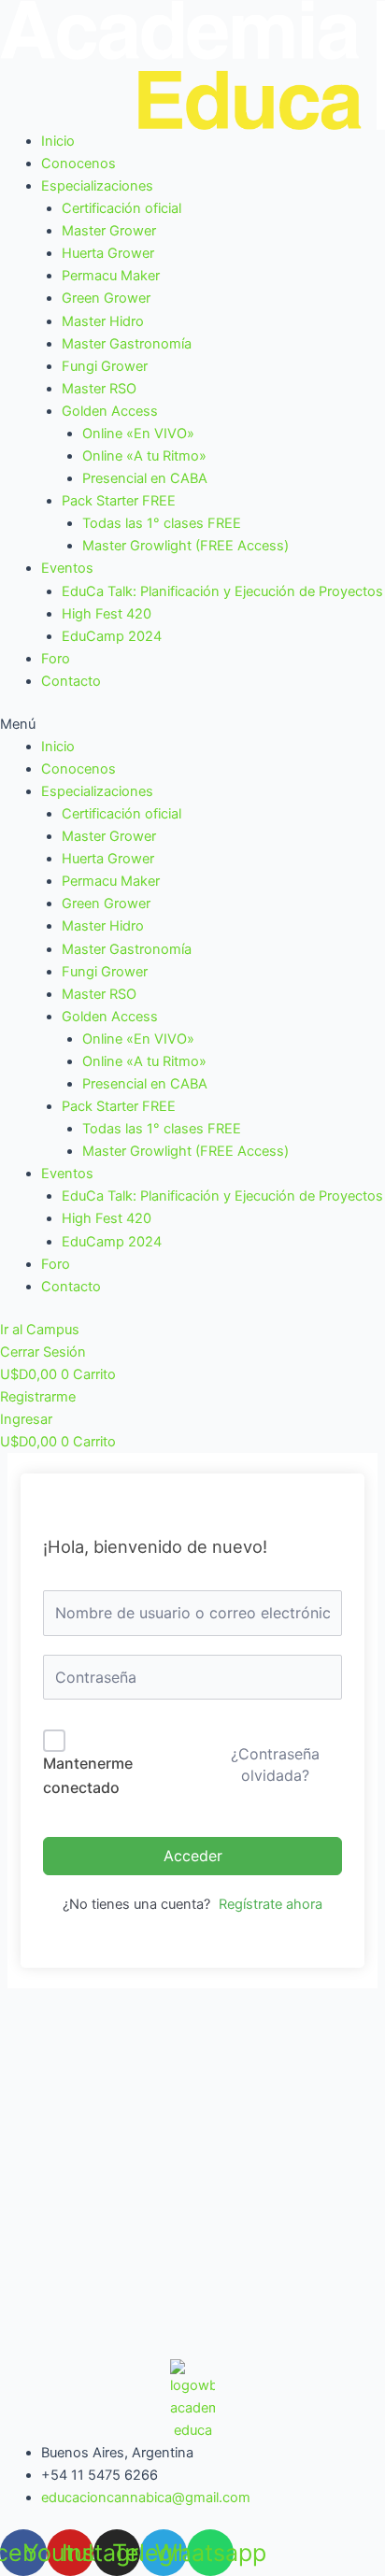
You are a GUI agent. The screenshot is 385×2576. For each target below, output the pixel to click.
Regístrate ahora (271, 1904)
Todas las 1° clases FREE (162, 523)
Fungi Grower (105, 366)
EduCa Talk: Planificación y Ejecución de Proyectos (222, 591)
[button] (192, 724)
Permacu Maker (111, 276)
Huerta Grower (108, 253)
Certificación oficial (121, 208)
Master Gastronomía (127, 344)
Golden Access (110, 411)
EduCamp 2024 (112, 636)
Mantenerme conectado (88, 1775)
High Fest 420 (107, 614)
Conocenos (78, 164)
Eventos (67, 568)
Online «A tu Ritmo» (144, 456)
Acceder (193, 1856)
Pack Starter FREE (119, 501)
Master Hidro (103, 321)
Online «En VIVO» (138, 434)
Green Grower (106, 298)
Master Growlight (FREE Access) (185, 546)
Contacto (71, 681)
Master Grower (109, 231)
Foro (56, 659)
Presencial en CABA (145, 478)
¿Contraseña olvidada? (275, 1764)
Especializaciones (97, 186)
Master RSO (99, 389)
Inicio (58, 141)
